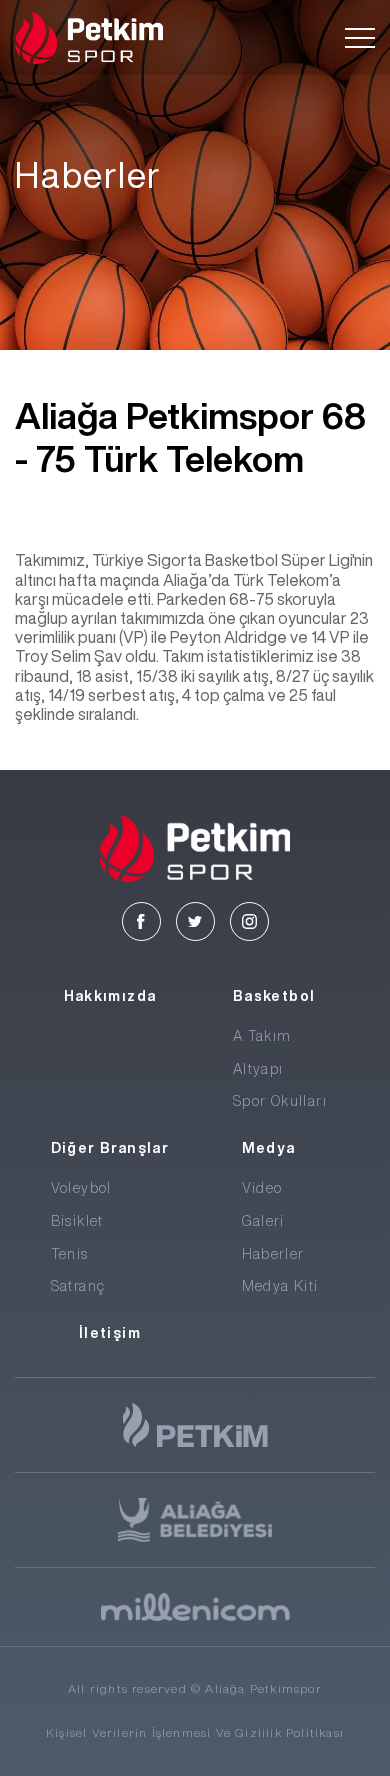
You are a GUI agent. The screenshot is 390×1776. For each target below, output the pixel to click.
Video (262, 1188)
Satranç (78, 1286)
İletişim (110, 1333)
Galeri (263, 1221)
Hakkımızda (110, 996)
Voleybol (81, 1188)
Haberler (273, 1254)
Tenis (70, 1254)
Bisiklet (77, 1221)
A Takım (262, 1036)
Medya (269, 1148)
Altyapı (258, 1069)
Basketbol (274, 996)
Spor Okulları (280, 1101)
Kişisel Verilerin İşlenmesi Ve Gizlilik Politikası (195, 1732)
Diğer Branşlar (110, 1148)
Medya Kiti (280, 1286)
